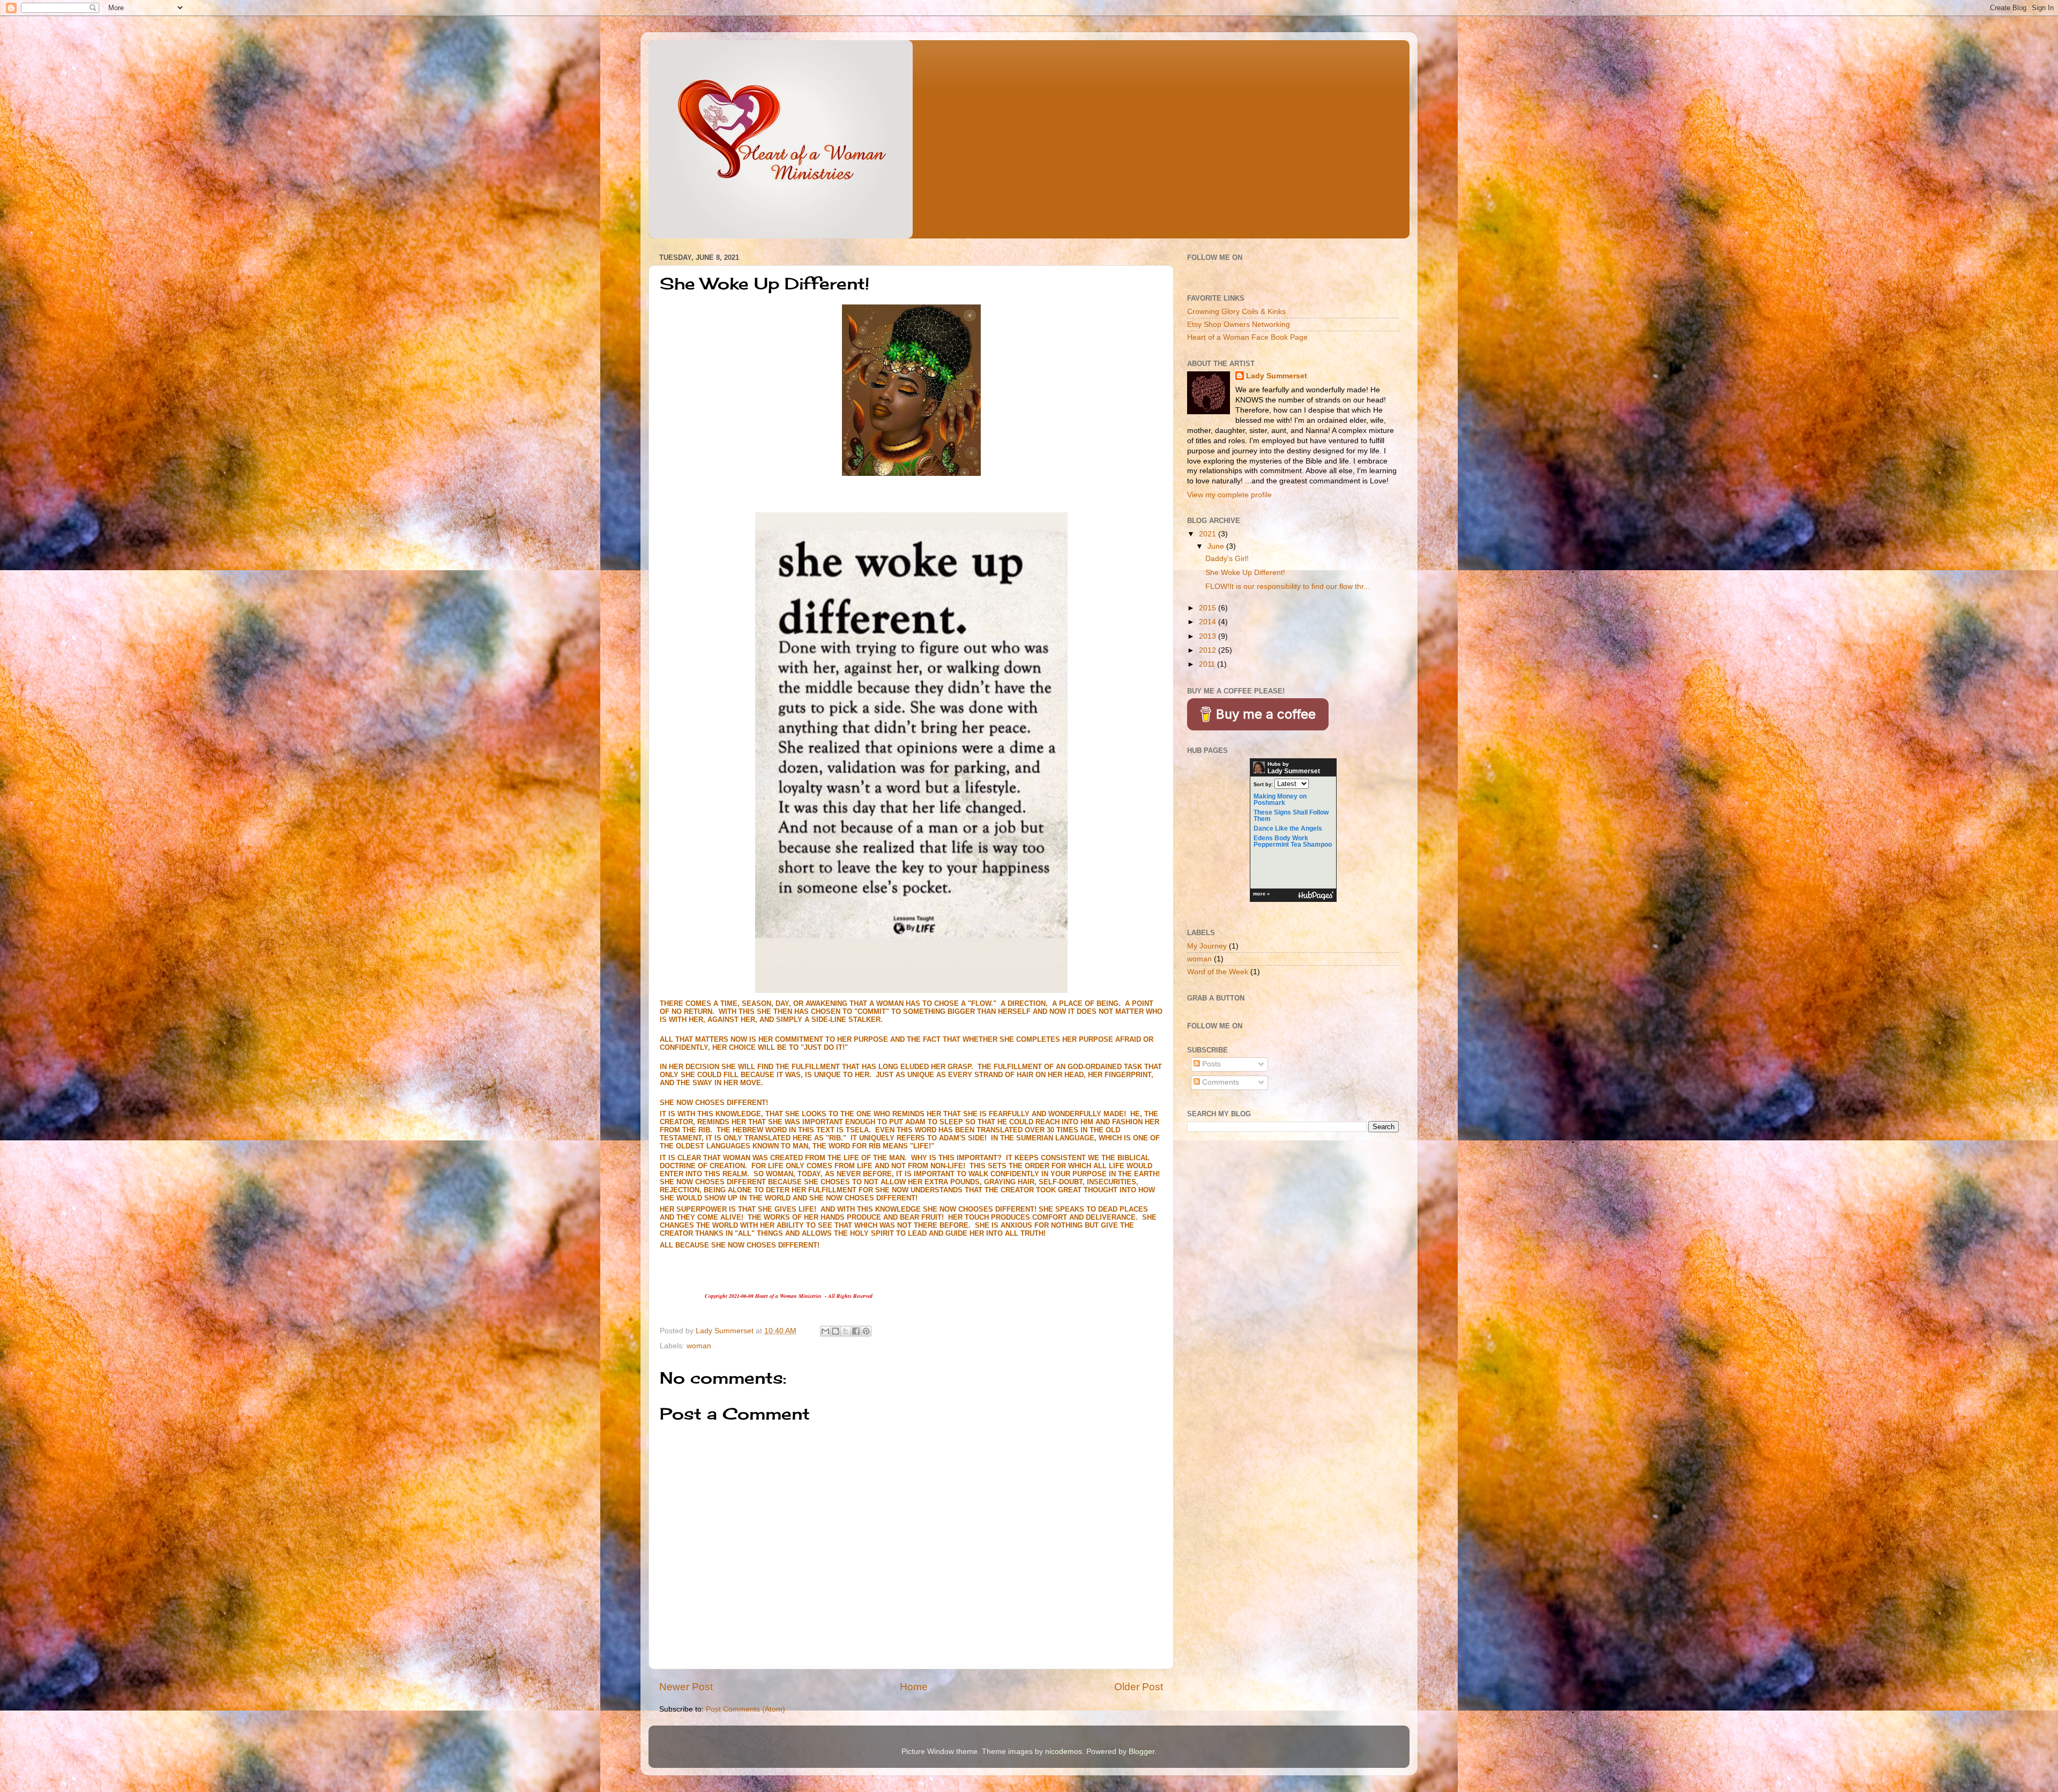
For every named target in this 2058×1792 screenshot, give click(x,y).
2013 (1209, 636)
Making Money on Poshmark (1280, 800)
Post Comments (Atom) (745, 1709)
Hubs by (1294, 768)
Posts (1210, 1064)
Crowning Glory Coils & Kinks (1236, 312)
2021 (1209, 534)
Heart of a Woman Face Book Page (1247, 337)
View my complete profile (1229, 495)
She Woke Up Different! (1245, 573)
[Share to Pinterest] (866, 1331)
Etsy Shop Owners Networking (1239, 324)
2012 (1209, 650)
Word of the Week (1218, 972)
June (1217, 546)
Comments (1220, 1082)
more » (1261, 894)
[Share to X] (846, 1331)
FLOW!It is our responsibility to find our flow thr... (1288, 587)
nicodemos (1064, 1752)
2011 (1208, 664)
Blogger (1142, 1752)
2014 (1209, 622)
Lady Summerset (1277, 376)
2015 (1209, 608)
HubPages (1316, 896)
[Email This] (825, 1331)
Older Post (1139, 1687)
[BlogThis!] (836, 1331)
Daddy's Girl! (1227, 559)
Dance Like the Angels (1288, 828)
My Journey (1207, 946)
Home (914, 1687)
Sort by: (1263, 785)
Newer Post (686, 1687)
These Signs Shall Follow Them (1291, 816)
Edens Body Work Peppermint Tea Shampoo (1293, 841)
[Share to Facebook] (856, 1331)
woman (699, 1346)
